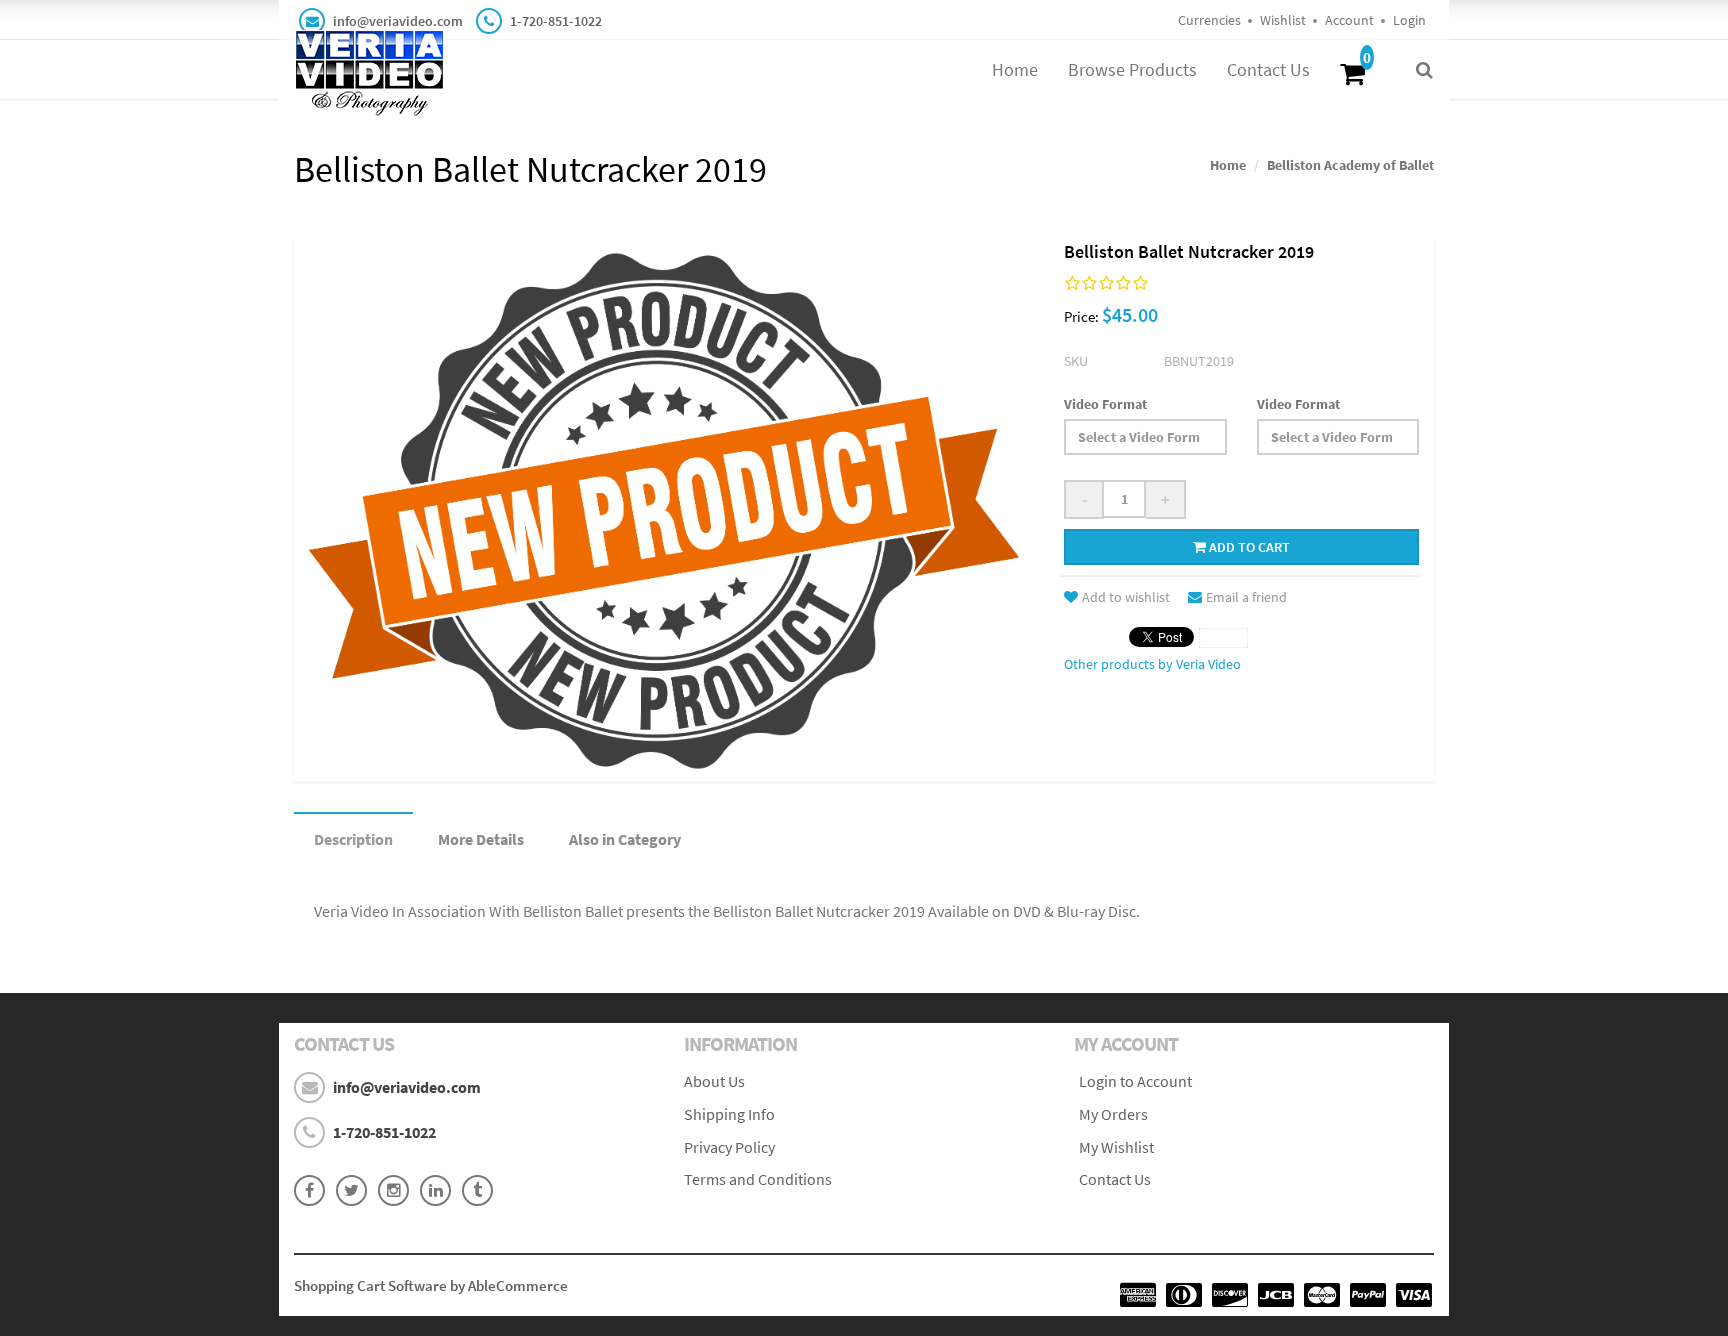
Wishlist (1283, 20)
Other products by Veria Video (1152, 664)
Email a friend (1246, 597)
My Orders (1113, 1114)
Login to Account (1135, 1081)
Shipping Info (729, 1114)
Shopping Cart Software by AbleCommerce (431, 1285)
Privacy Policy (729, 1147)
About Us (714, 1081)
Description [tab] (353, 839)
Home (1015, 69)
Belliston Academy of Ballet (1350, 165)
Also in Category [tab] (625, 839)
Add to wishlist (1126, 597)
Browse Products (1132, 69)
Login (1409, 20)
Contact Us (1268, 69)
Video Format (1105, 404)
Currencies (1209, 20)
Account (1349, 20)
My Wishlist (1116, 1147)
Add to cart (1248, 547)
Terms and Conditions (758, 1179)
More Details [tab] (481, 839)
